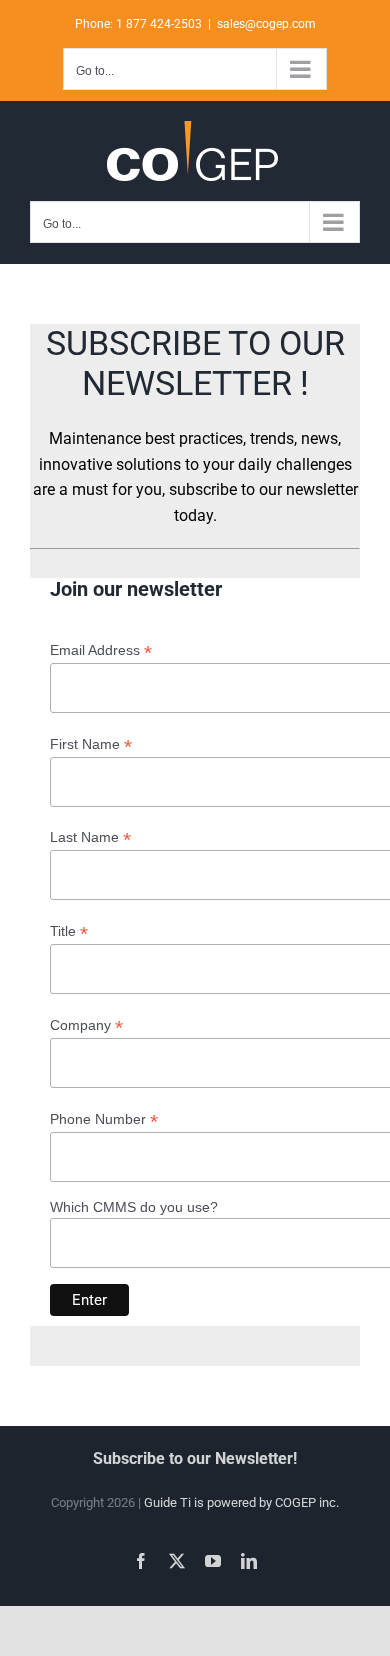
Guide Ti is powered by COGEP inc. (241, 1502)
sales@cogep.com (266, 24)
